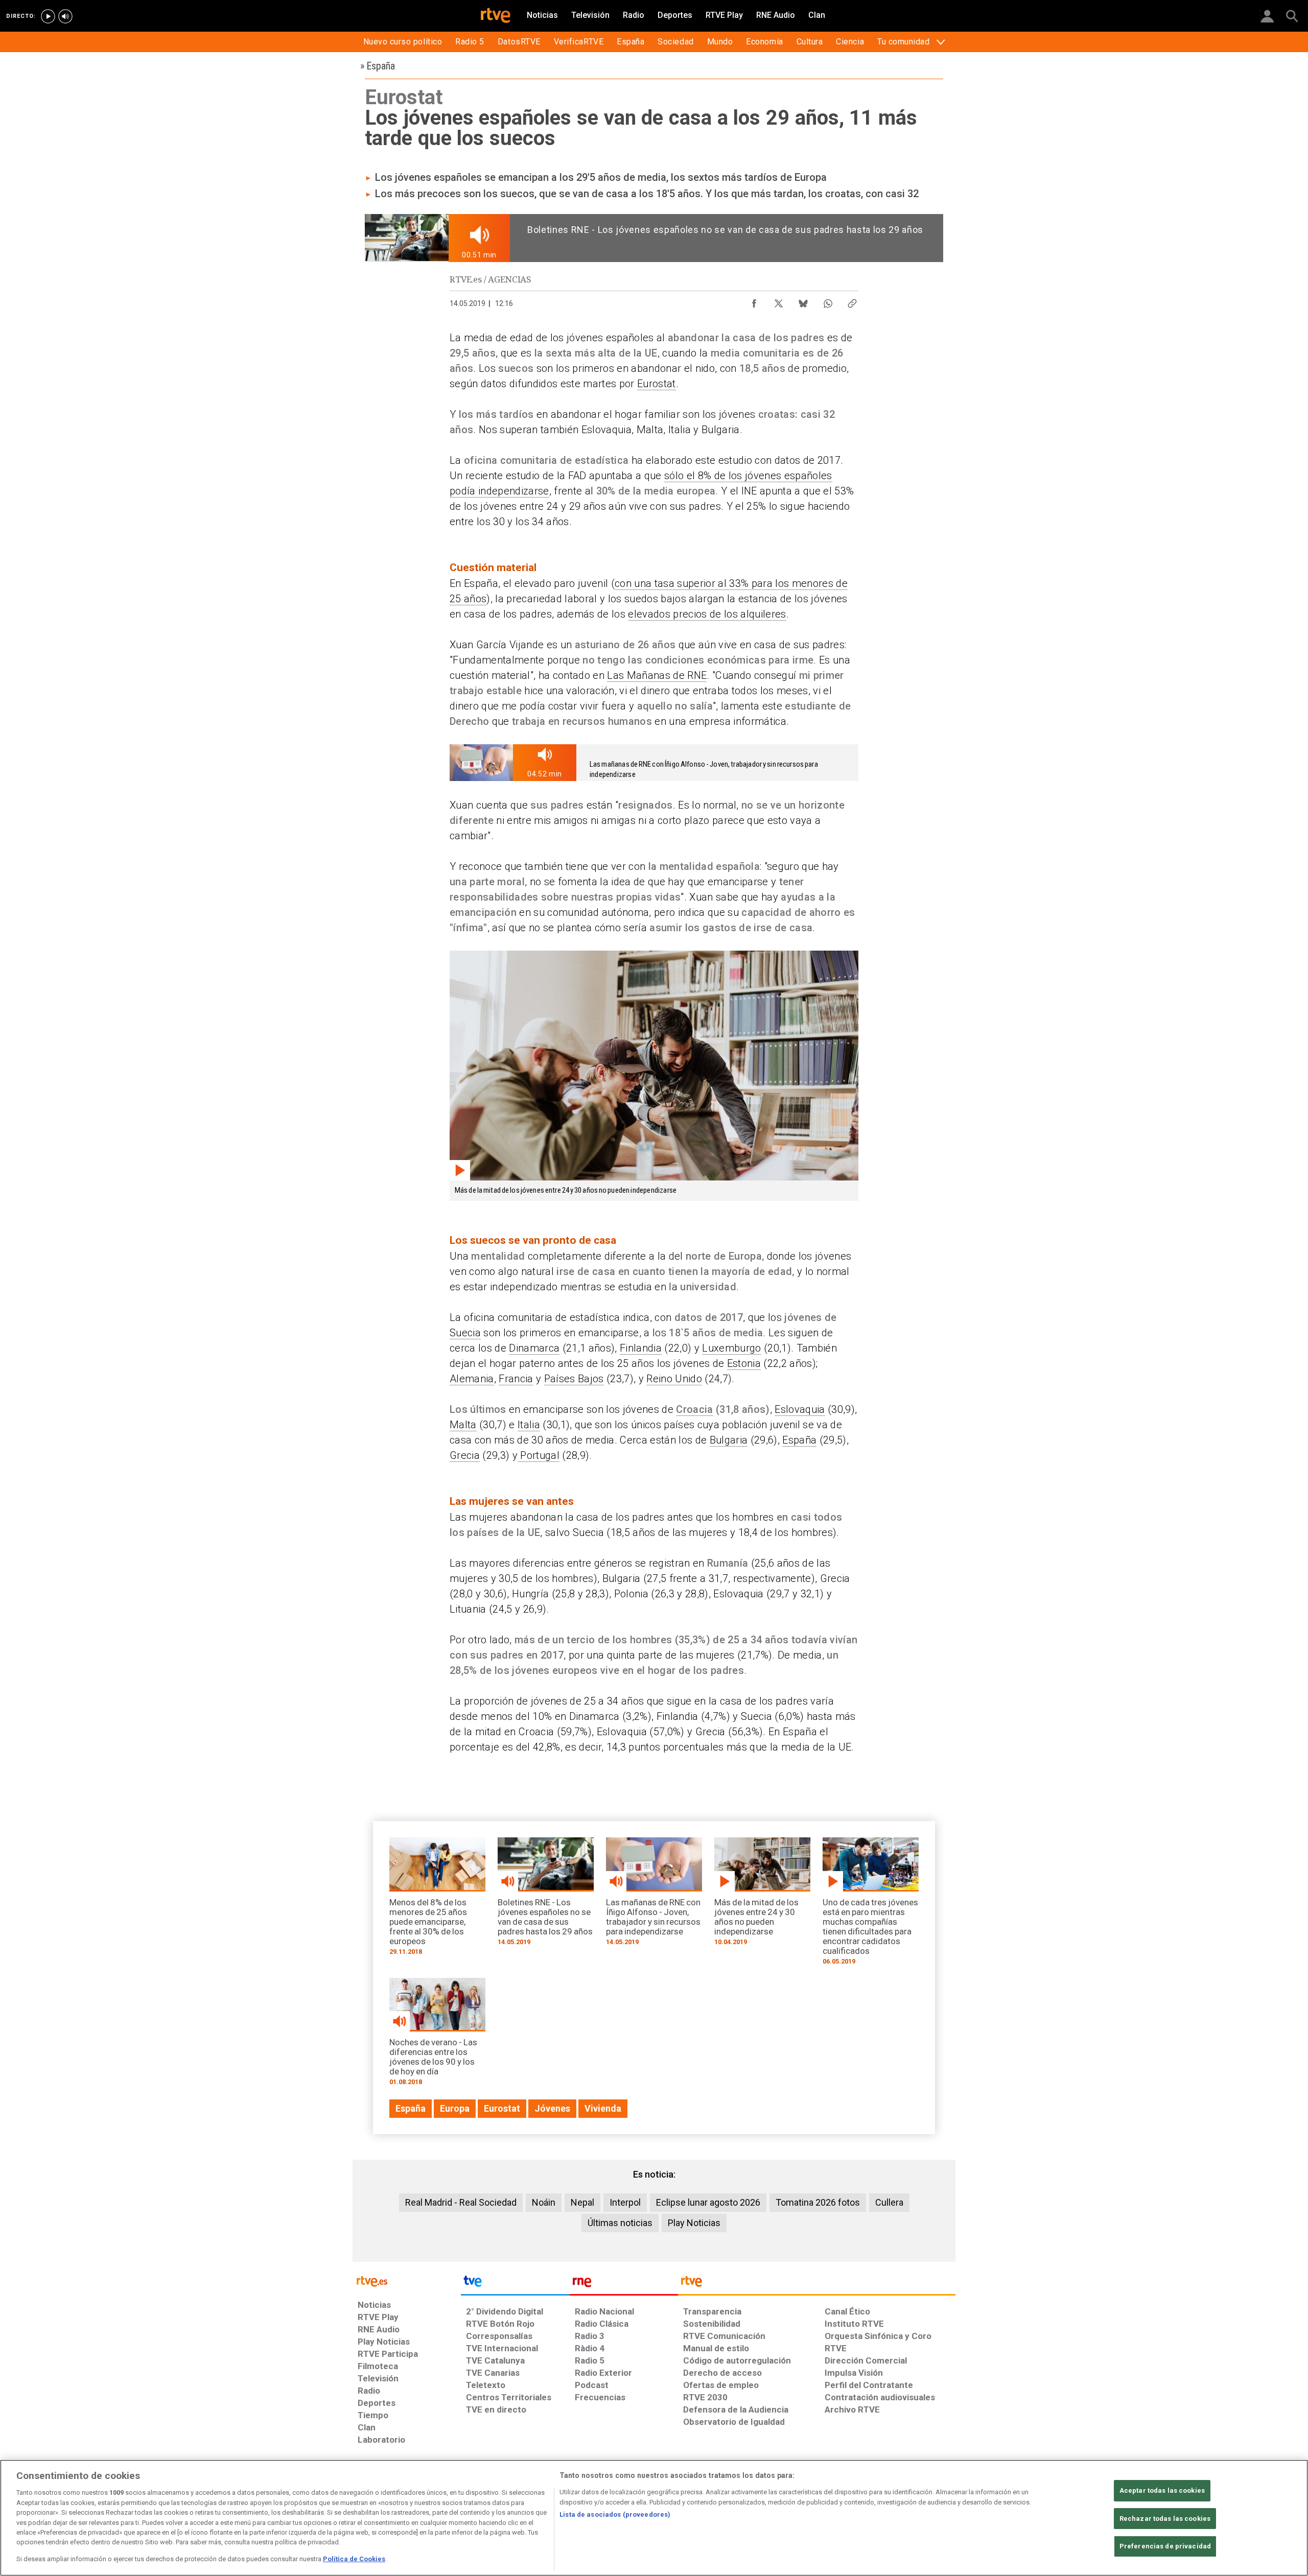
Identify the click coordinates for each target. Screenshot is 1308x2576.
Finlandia (641, 1348)
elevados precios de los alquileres (707, 614)
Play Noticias (694, 2223)
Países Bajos (574, 1379)
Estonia (744, 1363)
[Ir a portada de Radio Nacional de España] (624, 2284)
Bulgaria (729, 1440)
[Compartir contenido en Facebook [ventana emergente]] (754, 301)
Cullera (889, 2202)
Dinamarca (534, 1348)
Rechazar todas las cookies (1165, 2519)
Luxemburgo (731, 1348)
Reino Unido (674, 1379)
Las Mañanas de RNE (657, 675)
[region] (654, 2518)
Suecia (465, 1333)
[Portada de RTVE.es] (496, 16)
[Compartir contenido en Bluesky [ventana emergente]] (803, 301)
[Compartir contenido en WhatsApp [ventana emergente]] (828, 301)
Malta (463, 1425)
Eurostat (657, 384)
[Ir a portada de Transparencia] (817, 2284)
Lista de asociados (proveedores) (615, 2514)
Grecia (465, 1455)
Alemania (472, 1379)
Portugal (539, 1455)
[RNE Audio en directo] (65, 16)
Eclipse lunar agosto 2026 (708, 2202)
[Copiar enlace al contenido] (852, 301)
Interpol (625, 2202)
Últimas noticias (620, 2223)
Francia (516, 1379)
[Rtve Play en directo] (48, 16)
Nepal (582, 2202)
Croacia (694, 1409)
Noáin (544, 2202)
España (799, 1440)
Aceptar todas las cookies (1162, 2490)
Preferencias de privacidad (1165, 2547)
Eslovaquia (800, 1409)
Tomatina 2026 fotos (818, 2202)
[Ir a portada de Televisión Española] (515, 2284)
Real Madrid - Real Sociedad (461, 2202)
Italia (529, 1425)
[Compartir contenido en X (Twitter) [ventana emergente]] (779, 301)
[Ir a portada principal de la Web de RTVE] (407, 2280)
